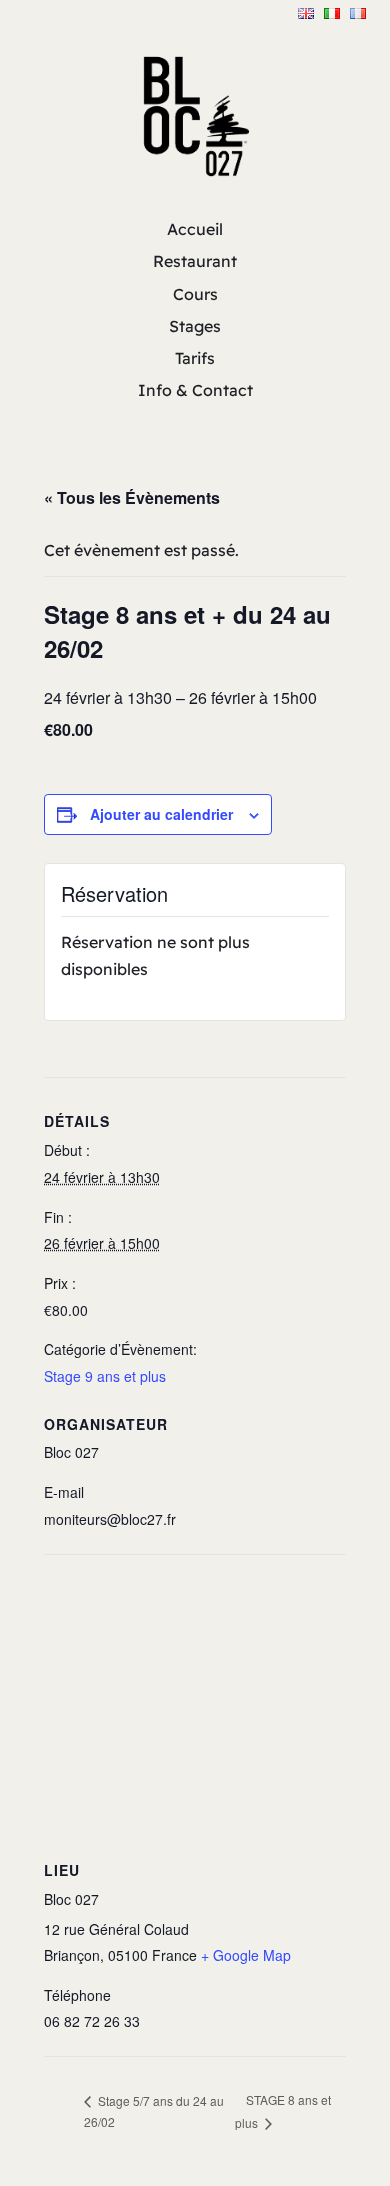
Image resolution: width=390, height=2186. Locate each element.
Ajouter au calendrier (161, 814)
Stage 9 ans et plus (105, 1376)
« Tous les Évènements (132, 497)
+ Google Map (246, 1955)
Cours (195, 294)
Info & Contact (195, 390)
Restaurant (195, 261)
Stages (195, 326)
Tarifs (195, 358)
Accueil (195, 229)
